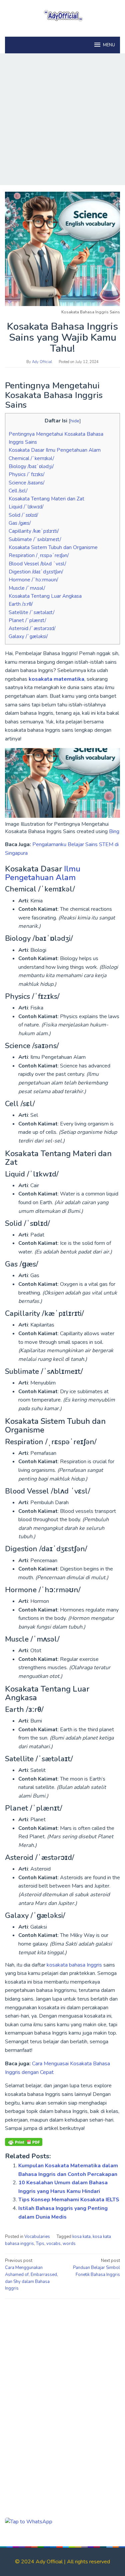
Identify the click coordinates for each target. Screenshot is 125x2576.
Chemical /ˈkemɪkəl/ (31, 458)
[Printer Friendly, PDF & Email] (24, 2142)
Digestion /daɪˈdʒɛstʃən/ (36, 572)
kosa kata (81, 2237)
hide (75, 421)
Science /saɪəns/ (26, 483)
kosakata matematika (56, 679)
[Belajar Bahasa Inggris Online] (62, 15)
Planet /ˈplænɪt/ (27, 620)
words (69, 2244)
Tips (40, 2244)
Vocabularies (37, 2237)
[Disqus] (62, 2389)
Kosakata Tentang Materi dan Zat (46, 499)
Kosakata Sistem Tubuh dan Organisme (53, 547)
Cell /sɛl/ (18, 491)
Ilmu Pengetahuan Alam (43, 873)
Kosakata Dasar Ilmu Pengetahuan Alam (55, 450)
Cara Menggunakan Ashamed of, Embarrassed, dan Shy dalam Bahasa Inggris (31, 2274)
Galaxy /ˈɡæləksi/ (28, 636)
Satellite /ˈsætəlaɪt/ (31, 612)
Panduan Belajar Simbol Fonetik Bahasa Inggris (96, 2268)
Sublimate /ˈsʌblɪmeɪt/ (35, 539)
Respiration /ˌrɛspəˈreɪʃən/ (39, 555)
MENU (109, 45)
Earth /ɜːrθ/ (21, 604)
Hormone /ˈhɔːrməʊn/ (33, 580)
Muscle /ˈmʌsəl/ (27, 588)
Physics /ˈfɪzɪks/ (26, 474)
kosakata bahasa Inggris (74, 1965)
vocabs (53, 2244)
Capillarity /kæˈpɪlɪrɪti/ (34, 531)
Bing (114, 831)
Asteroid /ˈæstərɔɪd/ (32, 628)
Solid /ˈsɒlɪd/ (23, 515)
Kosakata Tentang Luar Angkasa (45, 596)
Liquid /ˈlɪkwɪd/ (26, 507)
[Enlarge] (111, 757)
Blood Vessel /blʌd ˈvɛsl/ (37, 564)
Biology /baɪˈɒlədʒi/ (31, 466)
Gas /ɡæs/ (20, 523)
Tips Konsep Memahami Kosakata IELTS (69, 2200)
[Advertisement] (62, 119)
